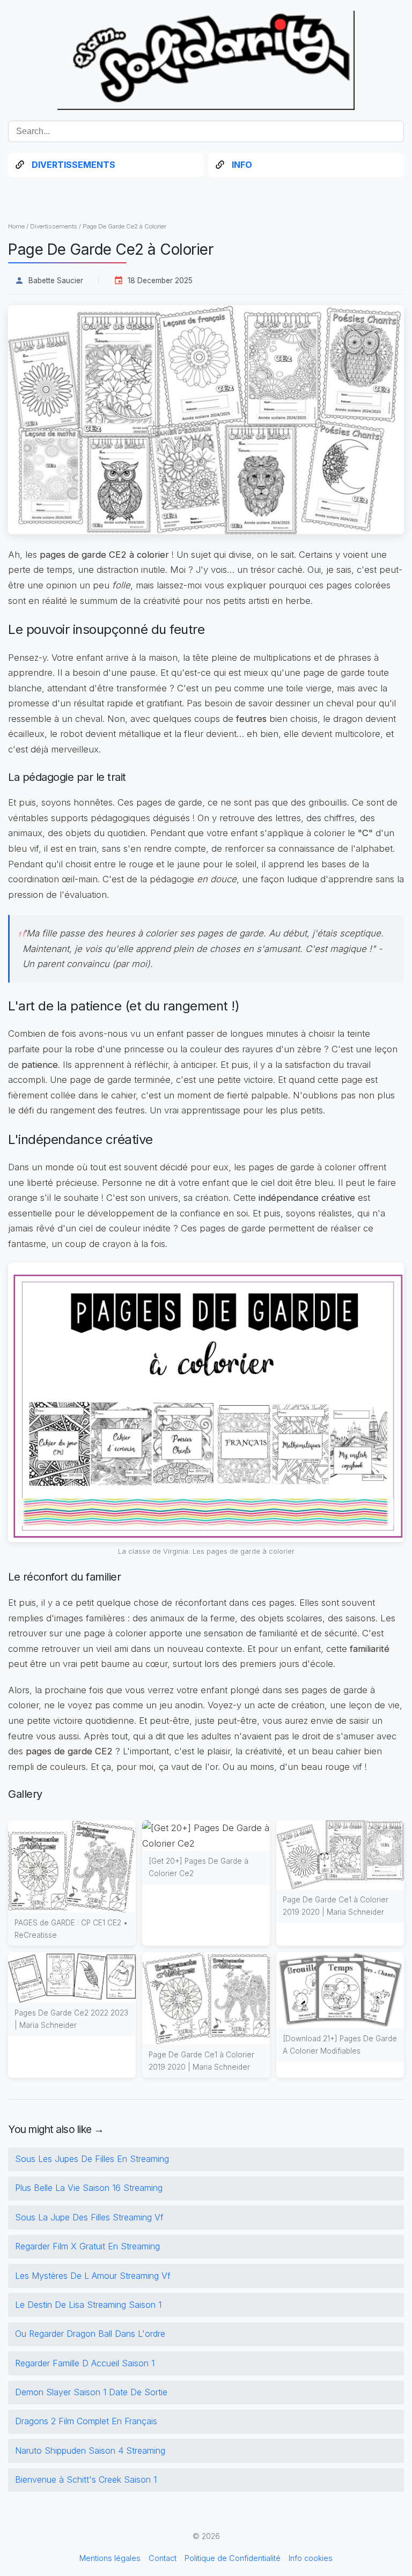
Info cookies (311, 2558)
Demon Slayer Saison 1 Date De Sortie (91, 2392)
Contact (163, 2558)
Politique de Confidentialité (233, 2558)
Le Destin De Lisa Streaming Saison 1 (88, 2305)
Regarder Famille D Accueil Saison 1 (85, 2363)
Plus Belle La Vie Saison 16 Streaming (89, 2188)
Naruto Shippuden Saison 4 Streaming (90, 2450)
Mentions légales (110, 2558)
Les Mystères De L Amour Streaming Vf (93, 2276)
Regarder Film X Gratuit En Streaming (87, 2246)
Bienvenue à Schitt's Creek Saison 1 (86, 2479)
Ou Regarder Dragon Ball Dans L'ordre (90, 2334)
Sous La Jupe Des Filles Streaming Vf (89, 2217)
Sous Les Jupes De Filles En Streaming (92, 2159)
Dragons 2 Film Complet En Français (86, 2421)
